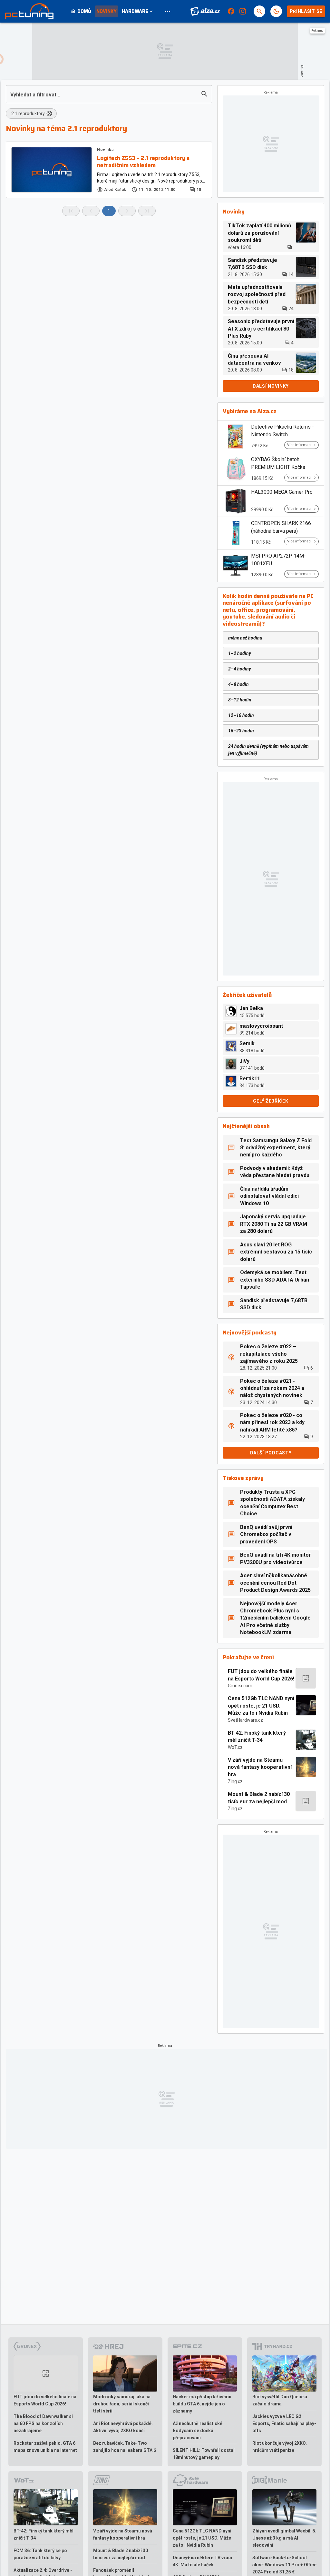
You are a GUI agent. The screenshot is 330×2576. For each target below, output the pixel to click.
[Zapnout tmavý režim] (276, 11)
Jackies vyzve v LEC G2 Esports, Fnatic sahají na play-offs (284, 2423)
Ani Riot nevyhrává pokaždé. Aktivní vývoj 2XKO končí (123, 2427)
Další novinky (271, 386)
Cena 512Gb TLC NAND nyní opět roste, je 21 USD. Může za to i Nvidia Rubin (261, 1706)
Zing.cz (235, 1781)
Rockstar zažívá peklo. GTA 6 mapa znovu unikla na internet (45, 2447)
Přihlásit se (306, 11)
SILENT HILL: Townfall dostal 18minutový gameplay (204, 2454)
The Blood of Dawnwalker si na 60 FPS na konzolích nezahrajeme (43, 2423)
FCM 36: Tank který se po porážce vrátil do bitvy (40, 2554)
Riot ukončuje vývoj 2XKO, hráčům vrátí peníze (280, 2447)
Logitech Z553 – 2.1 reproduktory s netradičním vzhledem (143, 162)
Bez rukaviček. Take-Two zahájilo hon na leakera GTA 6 (125, 2447)
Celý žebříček (271, 1101)
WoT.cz (235, 1747)
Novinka (105, 150)
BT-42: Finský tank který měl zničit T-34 (257, 1736)
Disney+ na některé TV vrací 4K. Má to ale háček (202, 2561)
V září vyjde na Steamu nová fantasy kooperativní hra (260, 1767)
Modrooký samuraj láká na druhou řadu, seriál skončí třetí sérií (122, 2404)
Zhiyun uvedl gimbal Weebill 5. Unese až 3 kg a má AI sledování (284, 2538)
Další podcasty (271, 1453)
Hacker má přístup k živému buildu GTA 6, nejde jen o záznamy (202, 2404)
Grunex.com (240, 1686)
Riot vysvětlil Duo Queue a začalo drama (280, 2400)
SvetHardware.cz (245, 1720)
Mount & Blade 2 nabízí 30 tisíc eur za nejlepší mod (259, 1798)
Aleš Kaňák (115, 190)
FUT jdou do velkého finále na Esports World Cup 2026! (261, 1675)
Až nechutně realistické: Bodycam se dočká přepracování (198, 2431)
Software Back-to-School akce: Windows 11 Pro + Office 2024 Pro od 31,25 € (284, 2565)
